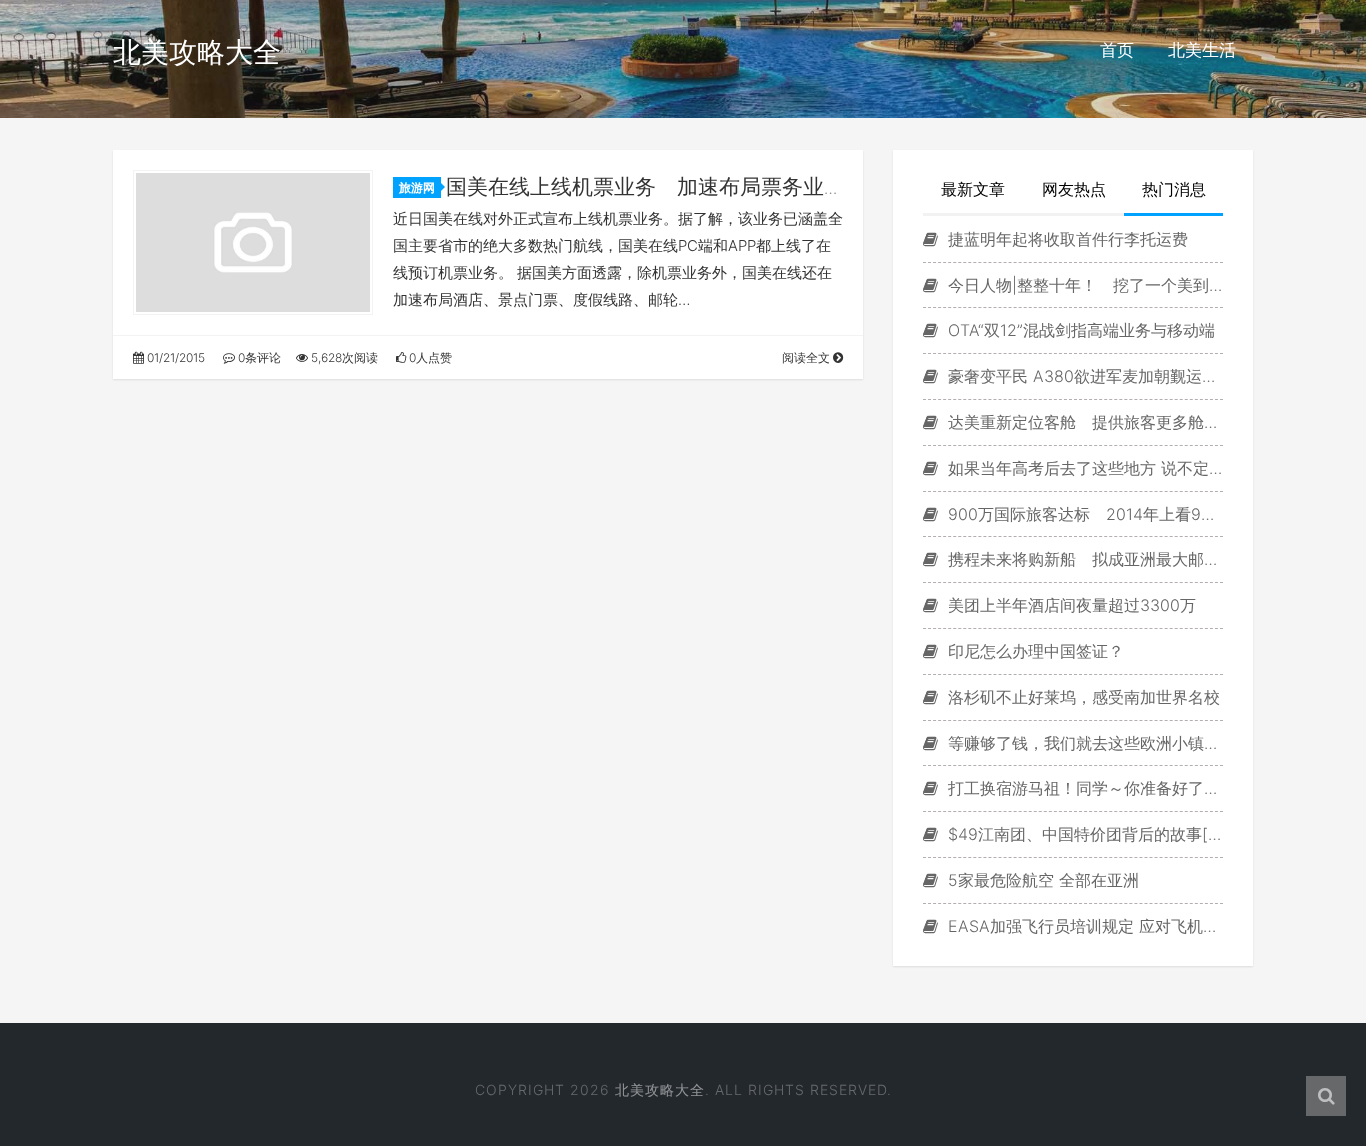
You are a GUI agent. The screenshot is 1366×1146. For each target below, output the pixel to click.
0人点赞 (429, 357)
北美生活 (1202, 50)
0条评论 (258, 357)
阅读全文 (807, 357)
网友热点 (1074, 189)
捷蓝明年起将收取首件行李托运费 (1065, 239)
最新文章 (973, 189)
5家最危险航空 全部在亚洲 (1041, 880)
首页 (1117, 50)
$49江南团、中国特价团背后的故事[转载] (1083, 834)
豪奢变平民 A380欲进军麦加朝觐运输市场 (1083, 376)
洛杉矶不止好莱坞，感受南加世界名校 (1081, 697)
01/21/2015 (174, 357)
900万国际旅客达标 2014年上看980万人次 (1083, 514)
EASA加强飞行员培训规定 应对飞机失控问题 (1083, 926)
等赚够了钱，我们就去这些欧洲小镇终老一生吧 (1083, 743)
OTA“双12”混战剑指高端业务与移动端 (1079, 330)
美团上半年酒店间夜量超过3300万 (1069, 605)
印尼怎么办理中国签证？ (1033, 651)
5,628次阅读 (343, 357)
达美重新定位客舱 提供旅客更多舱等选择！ (1083, 422)
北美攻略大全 (197, 52)
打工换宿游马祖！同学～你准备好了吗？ (1083, 788)
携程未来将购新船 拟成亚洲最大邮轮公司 (1083, 559)
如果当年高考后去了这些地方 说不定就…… (1083, 468)
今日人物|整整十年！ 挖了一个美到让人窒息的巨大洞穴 (1083, 285)
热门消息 (1174, 189)
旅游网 (417, 187)
